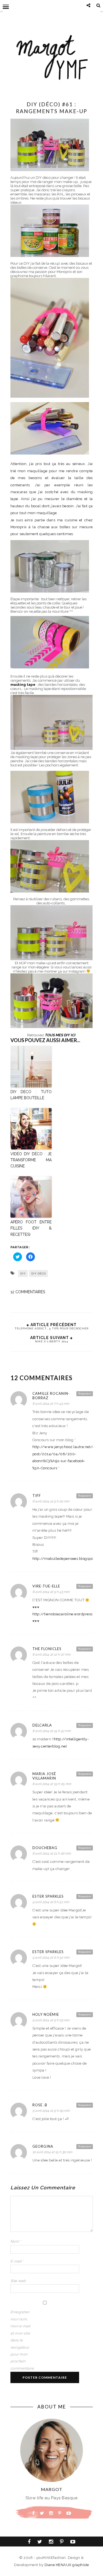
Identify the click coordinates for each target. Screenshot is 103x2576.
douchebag (45, 1848)
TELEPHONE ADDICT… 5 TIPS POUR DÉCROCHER (51, 1328)
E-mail (17, 2261)
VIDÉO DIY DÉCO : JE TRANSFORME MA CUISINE (31, 1160)
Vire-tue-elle (46, 1586)
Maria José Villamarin (44, 1776)
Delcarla (42, 1725)
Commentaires (28, 1292)
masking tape (23, 685)
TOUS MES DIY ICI (60, 1035)
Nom (16, 2241)
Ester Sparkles (48, 1896)
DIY (23, 1273)
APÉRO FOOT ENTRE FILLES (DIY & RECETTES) (31, 1228)
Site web (18, 2281)
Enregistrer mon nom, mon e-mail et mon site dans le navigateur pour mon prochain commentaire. (21, 2340)
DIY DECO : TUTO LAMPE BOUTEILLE (31, 1095)
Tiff (37, 1496)
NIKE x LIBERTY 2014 (52, 1341)
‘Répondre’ (85, 1393)
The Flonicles (47, 1649)
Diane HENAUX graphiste (67, 2565)
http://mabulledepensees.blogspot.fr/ (66, 1559)
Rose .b (40, 2105)
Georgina (43, 2146)
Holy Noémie (46, 2014)
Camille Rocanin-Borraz (51, 1396)
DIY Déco (39, 1273)
